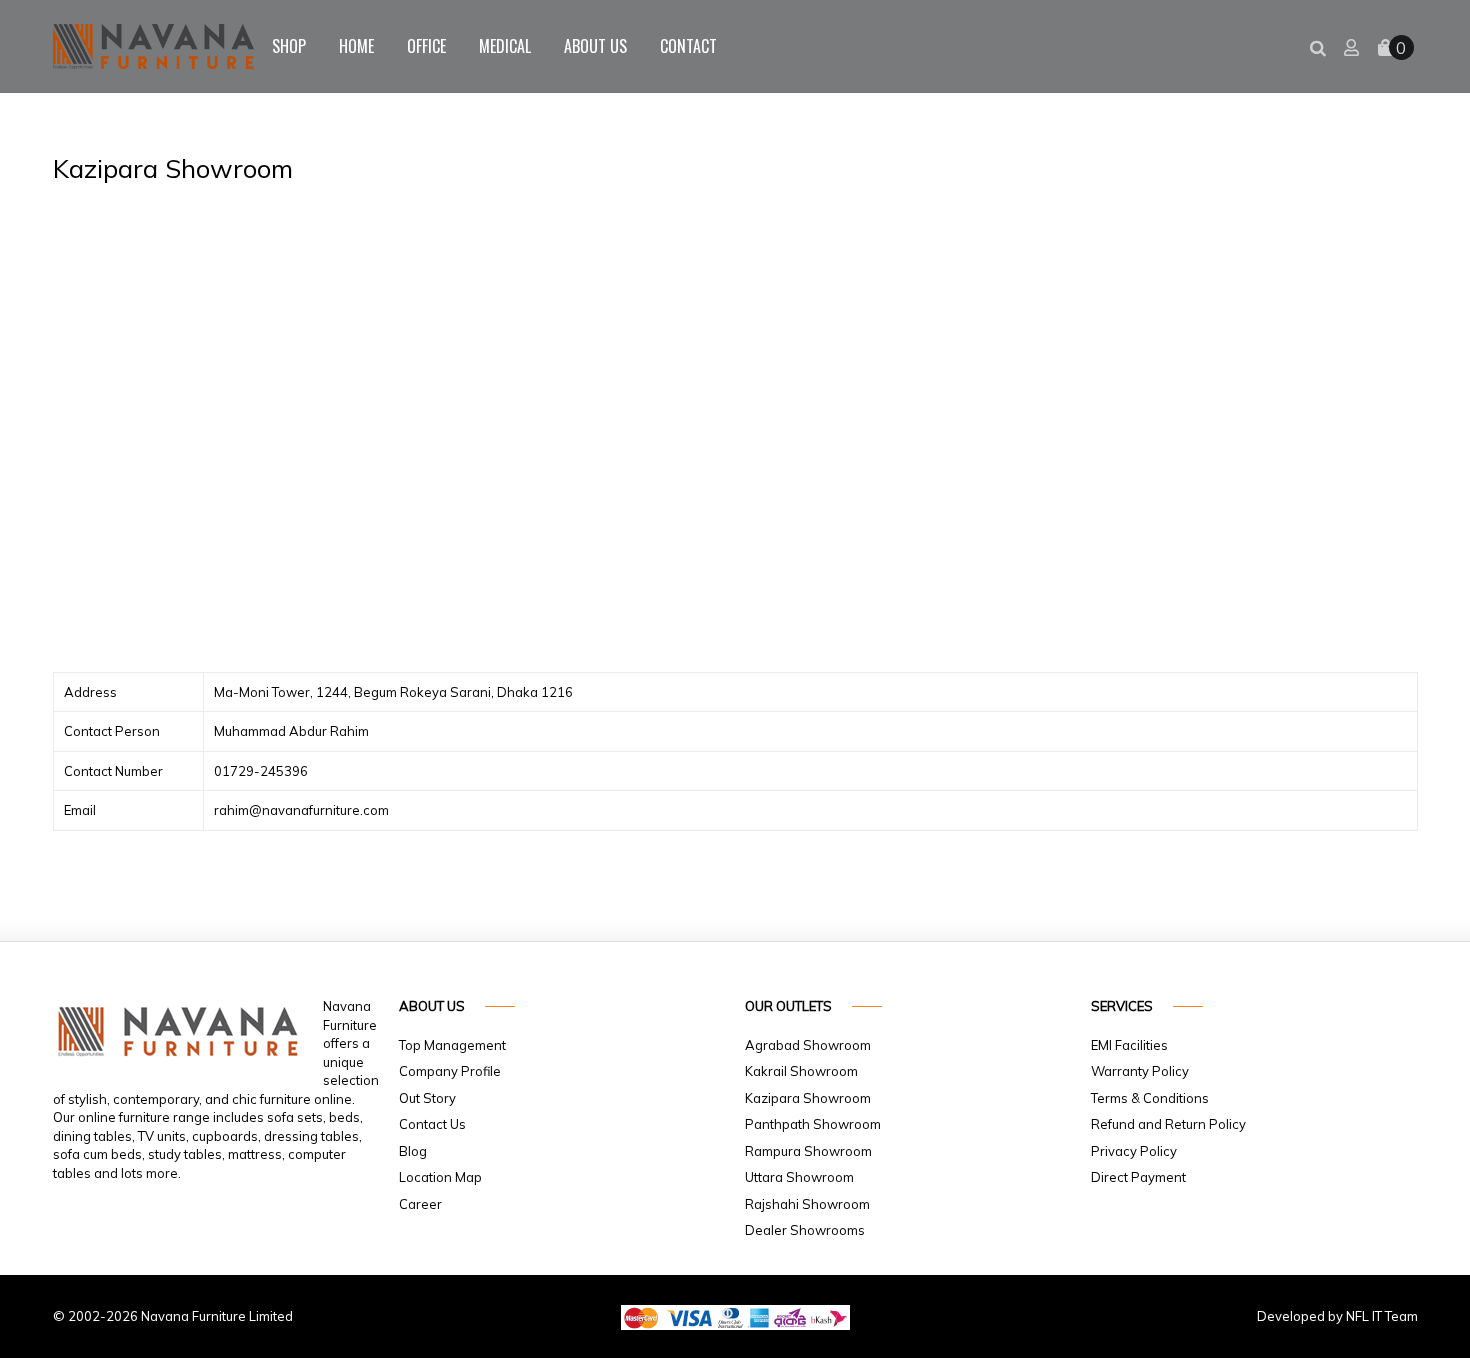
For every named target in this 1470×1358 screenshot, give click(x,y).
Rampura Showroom (808, 1151)
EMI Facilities (1129, 1045)
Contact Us (432, 1124)
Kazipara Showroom (808, 1098)
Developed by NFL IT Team (1337, 1316)
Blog (413, 1151)
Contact (688, 46)
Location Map (440, 1177)
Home (356, 46)
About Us (595, 46)
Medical (505, 46)
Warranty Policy (1140, 1071)
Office (426, 46)
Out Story (427, 1098)
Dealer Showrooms (805, 1230)
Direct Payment (1138, 1177)
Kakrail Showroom (801, 1071)
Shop (289, 46)
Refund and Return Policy (1168, 1124)
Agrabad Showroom (808, 1045)
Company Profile (450, 1071)
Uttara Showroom (799, 1177)
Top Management (452, 1045)
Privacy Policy (1134, 1151)
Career (420, 1204)
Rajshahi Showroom (807, 1204)
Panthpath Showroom (813, 1124)
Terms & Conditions (1150, 1098)
